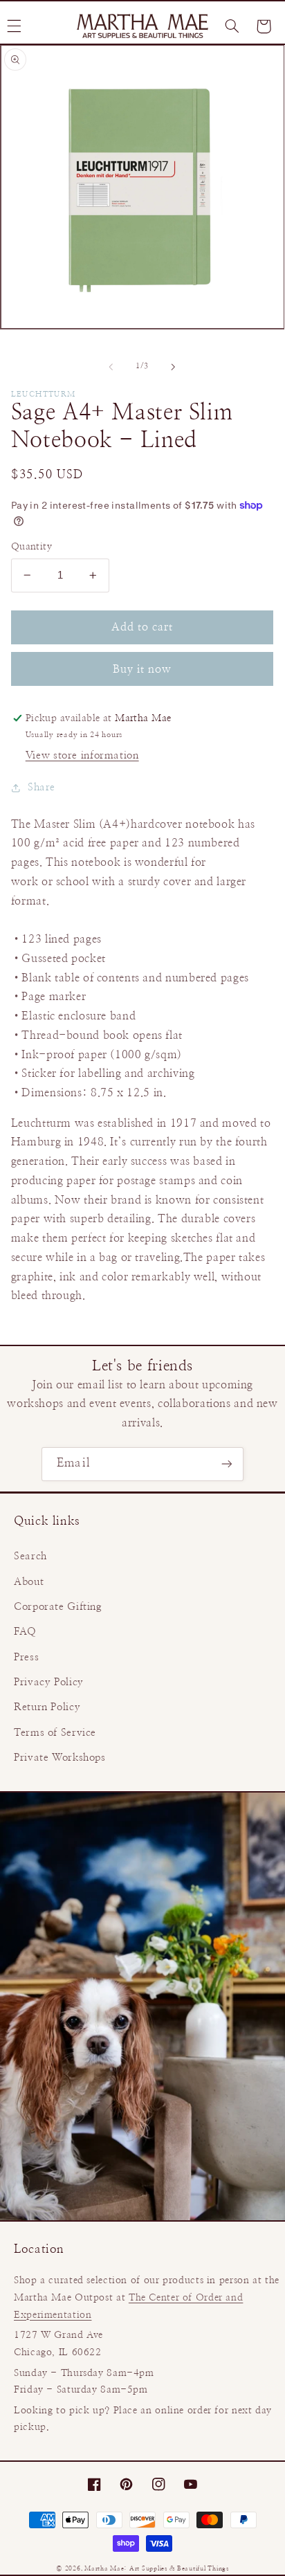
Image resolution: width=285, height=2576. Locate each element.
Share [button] (42, 787)
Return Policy (47, 1707)
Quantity (31, 547)
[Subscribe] (226, 1464)
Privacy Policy (49, 1682)
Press (26, 1657)
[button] (232, 26)
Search (30, 1556)
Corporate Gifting (58, 1607)
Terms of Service (55, 1733)
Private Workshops (60, 1758)
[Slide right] (174, 367)
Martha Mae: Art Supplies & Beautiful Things (157, 2569)
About (29, 1582)
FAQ (25, 1632)
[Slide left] (111, 367)
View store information (82, 755)
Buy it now (142, 669)
